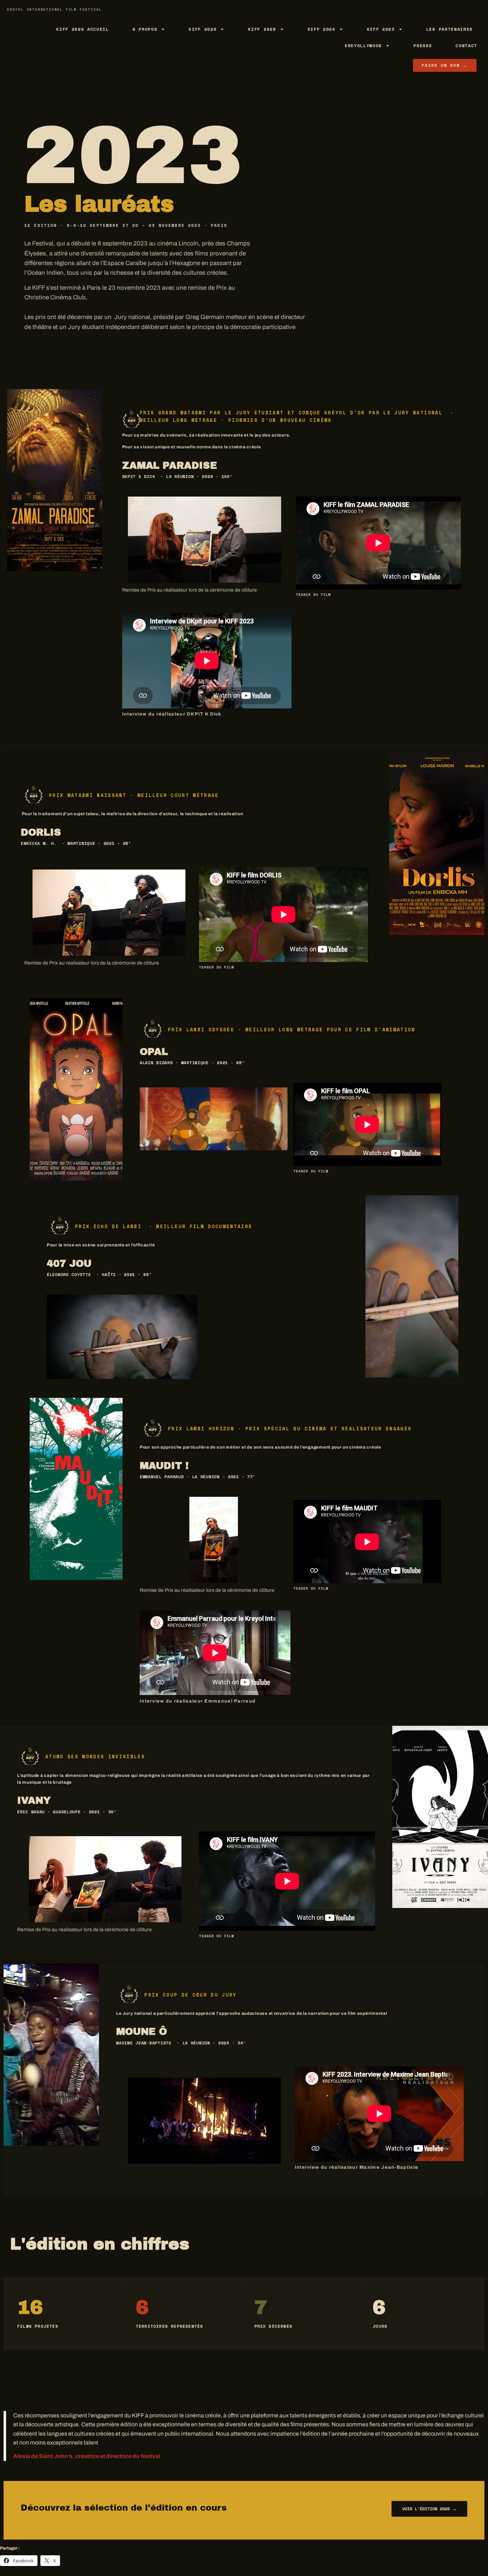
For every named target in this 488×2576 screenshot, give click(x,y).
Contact (466, 46)
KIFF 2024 (322, 29)
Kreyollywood (363, 46)
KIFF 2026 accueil (83, 29)
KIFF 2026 (203, 29)
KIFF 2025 (262, 29)
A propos (145, 29)
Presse (423, 46)
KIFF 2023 (381, 29)
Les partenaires (449, 29)
